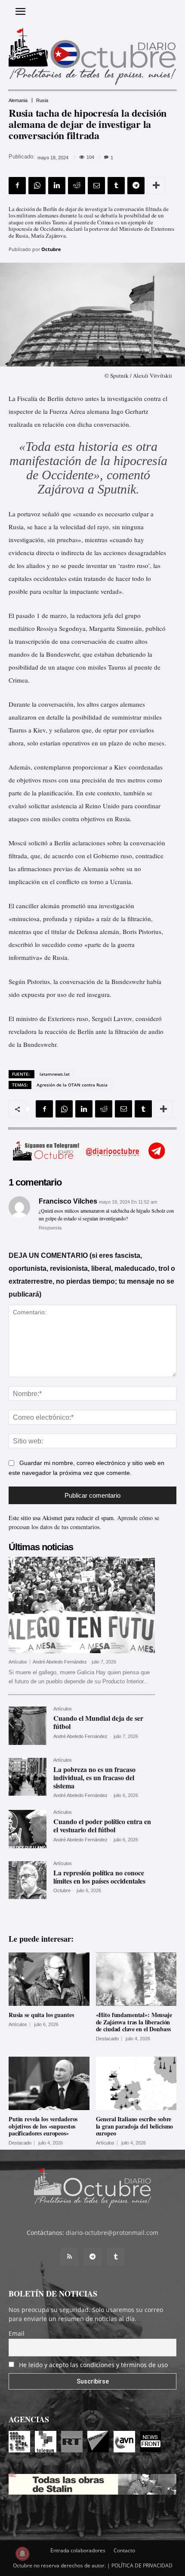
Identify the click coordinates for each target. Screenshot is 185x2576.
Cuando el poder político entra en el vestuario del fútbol (102, 1825)
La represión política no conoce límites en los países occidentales (99, 1877)
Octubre (51, 249)
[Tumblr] (116, 186)
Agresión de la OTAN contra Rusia (72, 1085)
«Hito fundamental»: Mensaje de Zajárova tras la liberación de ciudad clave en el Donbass (134, 2022)
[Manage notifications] (22, 2554)
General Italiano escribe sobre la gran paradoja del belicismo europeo (135, 2126)
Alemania (18, 101)
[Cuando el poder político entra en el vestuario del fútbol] (28, 1829)
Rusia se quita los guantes (41, 2015)
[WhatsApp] (37, 186)
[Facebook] (17, 186)
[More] (156, 186)
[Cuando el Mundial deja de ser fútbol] (28, 1726)
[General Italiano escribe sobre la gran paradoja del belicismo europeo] (136, 2083)
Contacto (124, 2550)
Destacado (107, 2039)
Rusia (42, 101)
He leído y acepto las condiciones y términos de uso (93, 2365)
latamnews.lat (55, 1074)
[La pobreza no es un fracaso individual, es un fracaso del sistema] (28, 1777)
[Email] (96, 186)
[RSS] (69, 2257)
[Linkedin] (57, 186)
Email (17, 2333)
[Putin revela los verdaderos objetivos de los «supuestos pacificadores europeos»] (49, 2083)
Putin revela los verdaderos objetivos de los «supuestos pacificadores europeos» (43, 2126)
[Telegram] (136, 186)
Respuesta (50, 1228)
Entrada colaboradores (78, 2550)
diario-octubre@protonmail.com (112, 2233)
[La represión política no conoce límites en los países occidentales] (28, 1880)
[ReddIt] (77, 186)
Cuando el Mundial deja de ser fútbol (98, 1722)
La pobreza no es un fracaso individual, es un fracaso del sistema (94, 1777)
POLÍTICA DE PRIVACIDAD (142, 2565)
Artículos (18, 1662)
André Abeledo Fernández (60, 1662)
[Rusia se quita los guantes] (49, 1979)
